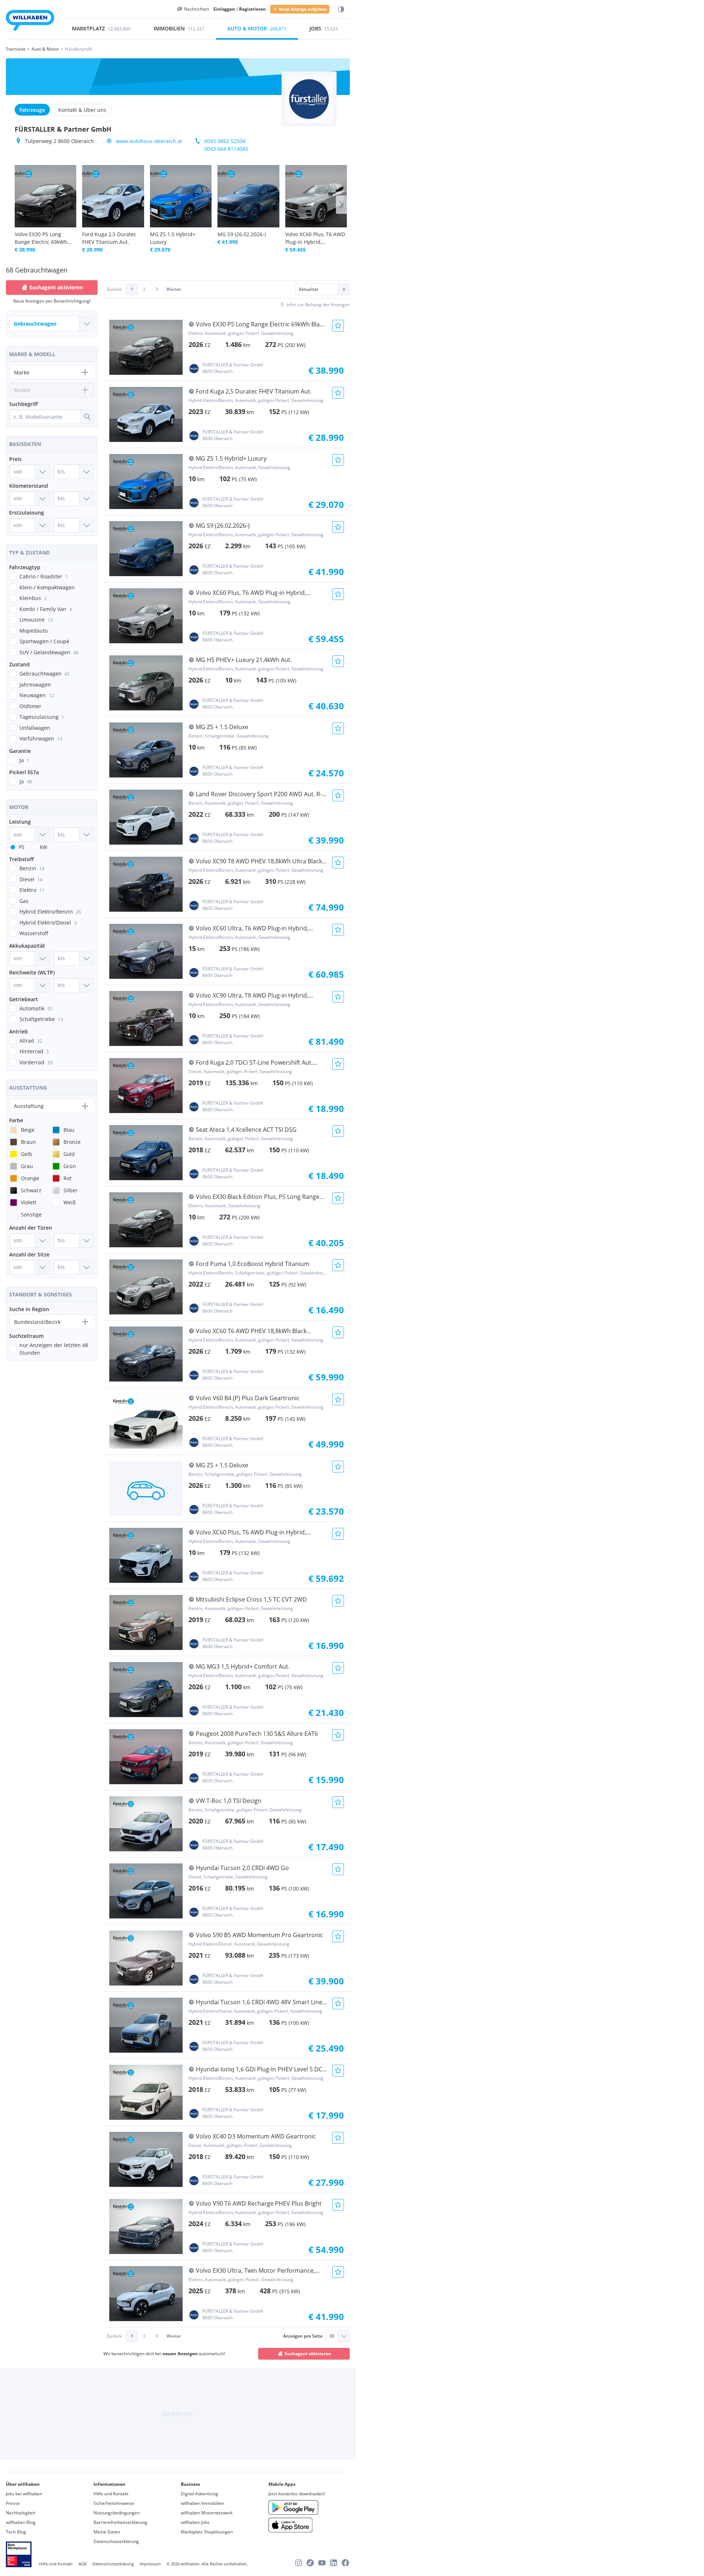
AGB (82, 2564)
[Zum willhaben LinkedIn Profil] (334, 2563)
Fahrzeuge (32, 110)
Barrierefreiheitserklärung (120, 2522)
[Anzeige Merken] (338, 326)
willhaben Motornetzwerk (207, 2513)
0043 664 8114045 (226, 149)
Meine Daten (107, 2532)
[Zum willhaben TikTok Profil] (310, 2563)
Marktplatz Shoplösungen (207, 2532)
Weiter (174, 289)
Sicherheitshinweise (114, 2503)
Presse (13, 2503)
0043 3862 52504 (225, 141)
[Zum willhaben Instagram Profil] (298, 2563)
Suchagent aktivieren (308, 2354)
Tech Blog (16, 2532)
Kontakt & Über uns (82, 110)
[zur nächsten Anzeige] (341, 205)
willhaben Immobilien (202, 2503)
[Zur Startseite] (30, 21)
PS (22, 847)
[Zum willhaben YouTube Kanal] (322, 2563)
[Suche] (87, 417)
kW (44, 847)
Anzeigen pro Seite (303, 2336)
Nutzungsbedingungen (117, 2513)
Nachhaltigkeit (21, 2513)
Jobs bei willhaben (24, 2494)
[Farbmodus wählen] (341, 9)
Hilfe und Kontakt (111, 2494)
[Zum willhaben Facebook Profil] (345, 2563)
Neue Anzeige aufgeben (303, 9)
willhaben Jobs (195, 2522)
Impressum (150, 2564)
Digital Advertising (199, 2494)
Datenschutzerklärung (116, 2541)
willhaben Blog (21, 2522)
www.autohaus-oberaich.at (149, 141)
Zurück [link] (114, 289)
